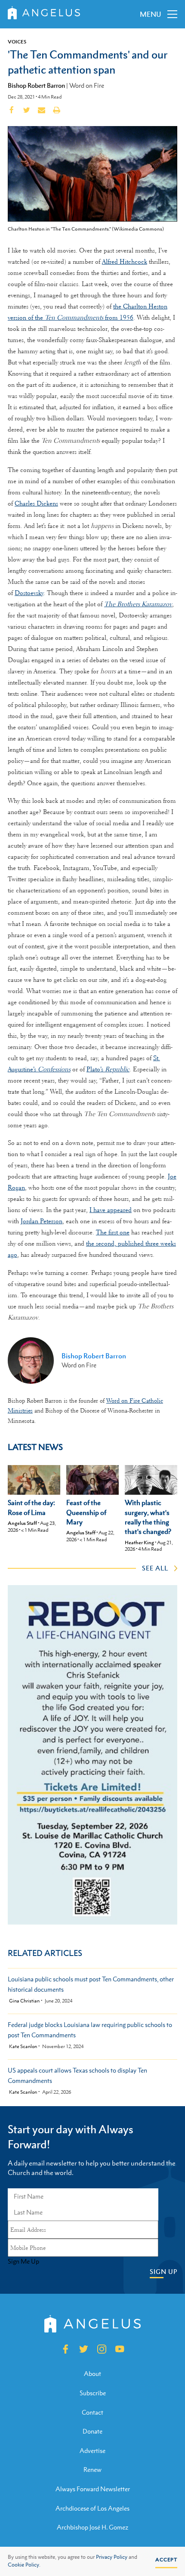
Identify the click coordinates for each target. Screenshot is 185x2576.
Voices (17, 42)
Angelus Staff (22, 1523)
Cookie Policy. (24, 2565)
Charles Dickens (36, 503)
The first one (113, 1232)
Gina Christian (24, 2001)
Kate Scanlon (23, 2047)
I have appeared (111, 1210)
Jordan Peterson (42, 1221)
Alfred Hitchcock (125, 262)
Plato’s (108, 1069)
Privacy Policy (112, 2557)
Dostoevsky (29, 593)
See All (155, 1568)
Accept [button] (166, 2560)
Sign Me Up (23, 2261)
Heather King (139, 1543)
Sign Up (163, 2272)
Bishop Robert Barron (36, 85)
